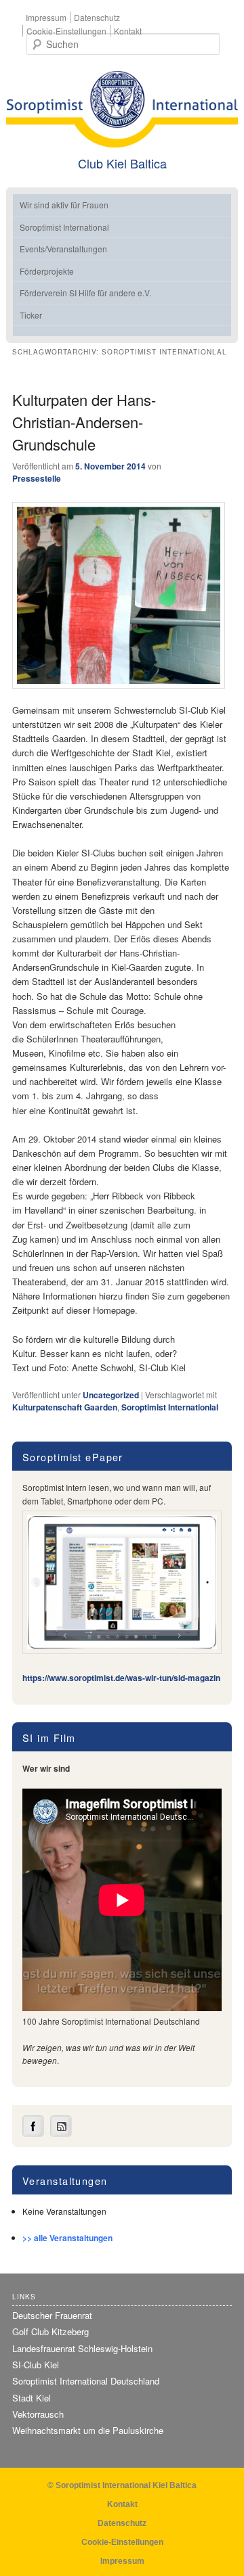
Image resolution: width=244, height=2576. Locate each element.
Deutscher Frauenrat (52, 2315)
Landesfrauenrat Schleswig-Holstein (82, 2348)
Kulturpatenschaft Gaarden (65, 1407)
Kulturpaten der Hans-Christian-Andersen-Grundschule (84, 422)
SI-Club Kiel (36, 2365)
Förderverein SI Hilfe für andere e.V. (85, 293)
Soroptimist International (64, 227)
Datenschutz (97, 17)
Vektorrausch (38, 2414)
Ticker (31, 315)
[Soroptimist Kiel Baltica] (122, 109)
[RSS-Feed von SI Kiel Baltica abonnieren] (61, 2134)
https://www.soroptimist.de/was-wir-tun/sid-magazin (121, 1678)
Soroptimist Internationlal (170, 1407)
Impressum (46, 17)
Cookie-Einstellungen (66, 31)
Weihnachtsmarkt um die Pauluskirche (88, 2430)
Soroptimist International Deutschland (86, 2381)
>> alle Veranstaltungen (67, 2238)
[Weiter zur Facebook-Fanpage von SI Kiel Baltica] (33, 2134)
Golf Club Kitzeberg (50, 2331)
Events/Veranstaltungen (63, 249)
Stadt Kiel (32, 2398)
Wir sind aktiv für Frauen (64, 205)
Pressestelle (37, 478)
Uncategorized (111, 1395)
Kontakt (128, 31)
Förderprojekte (47, 271)
